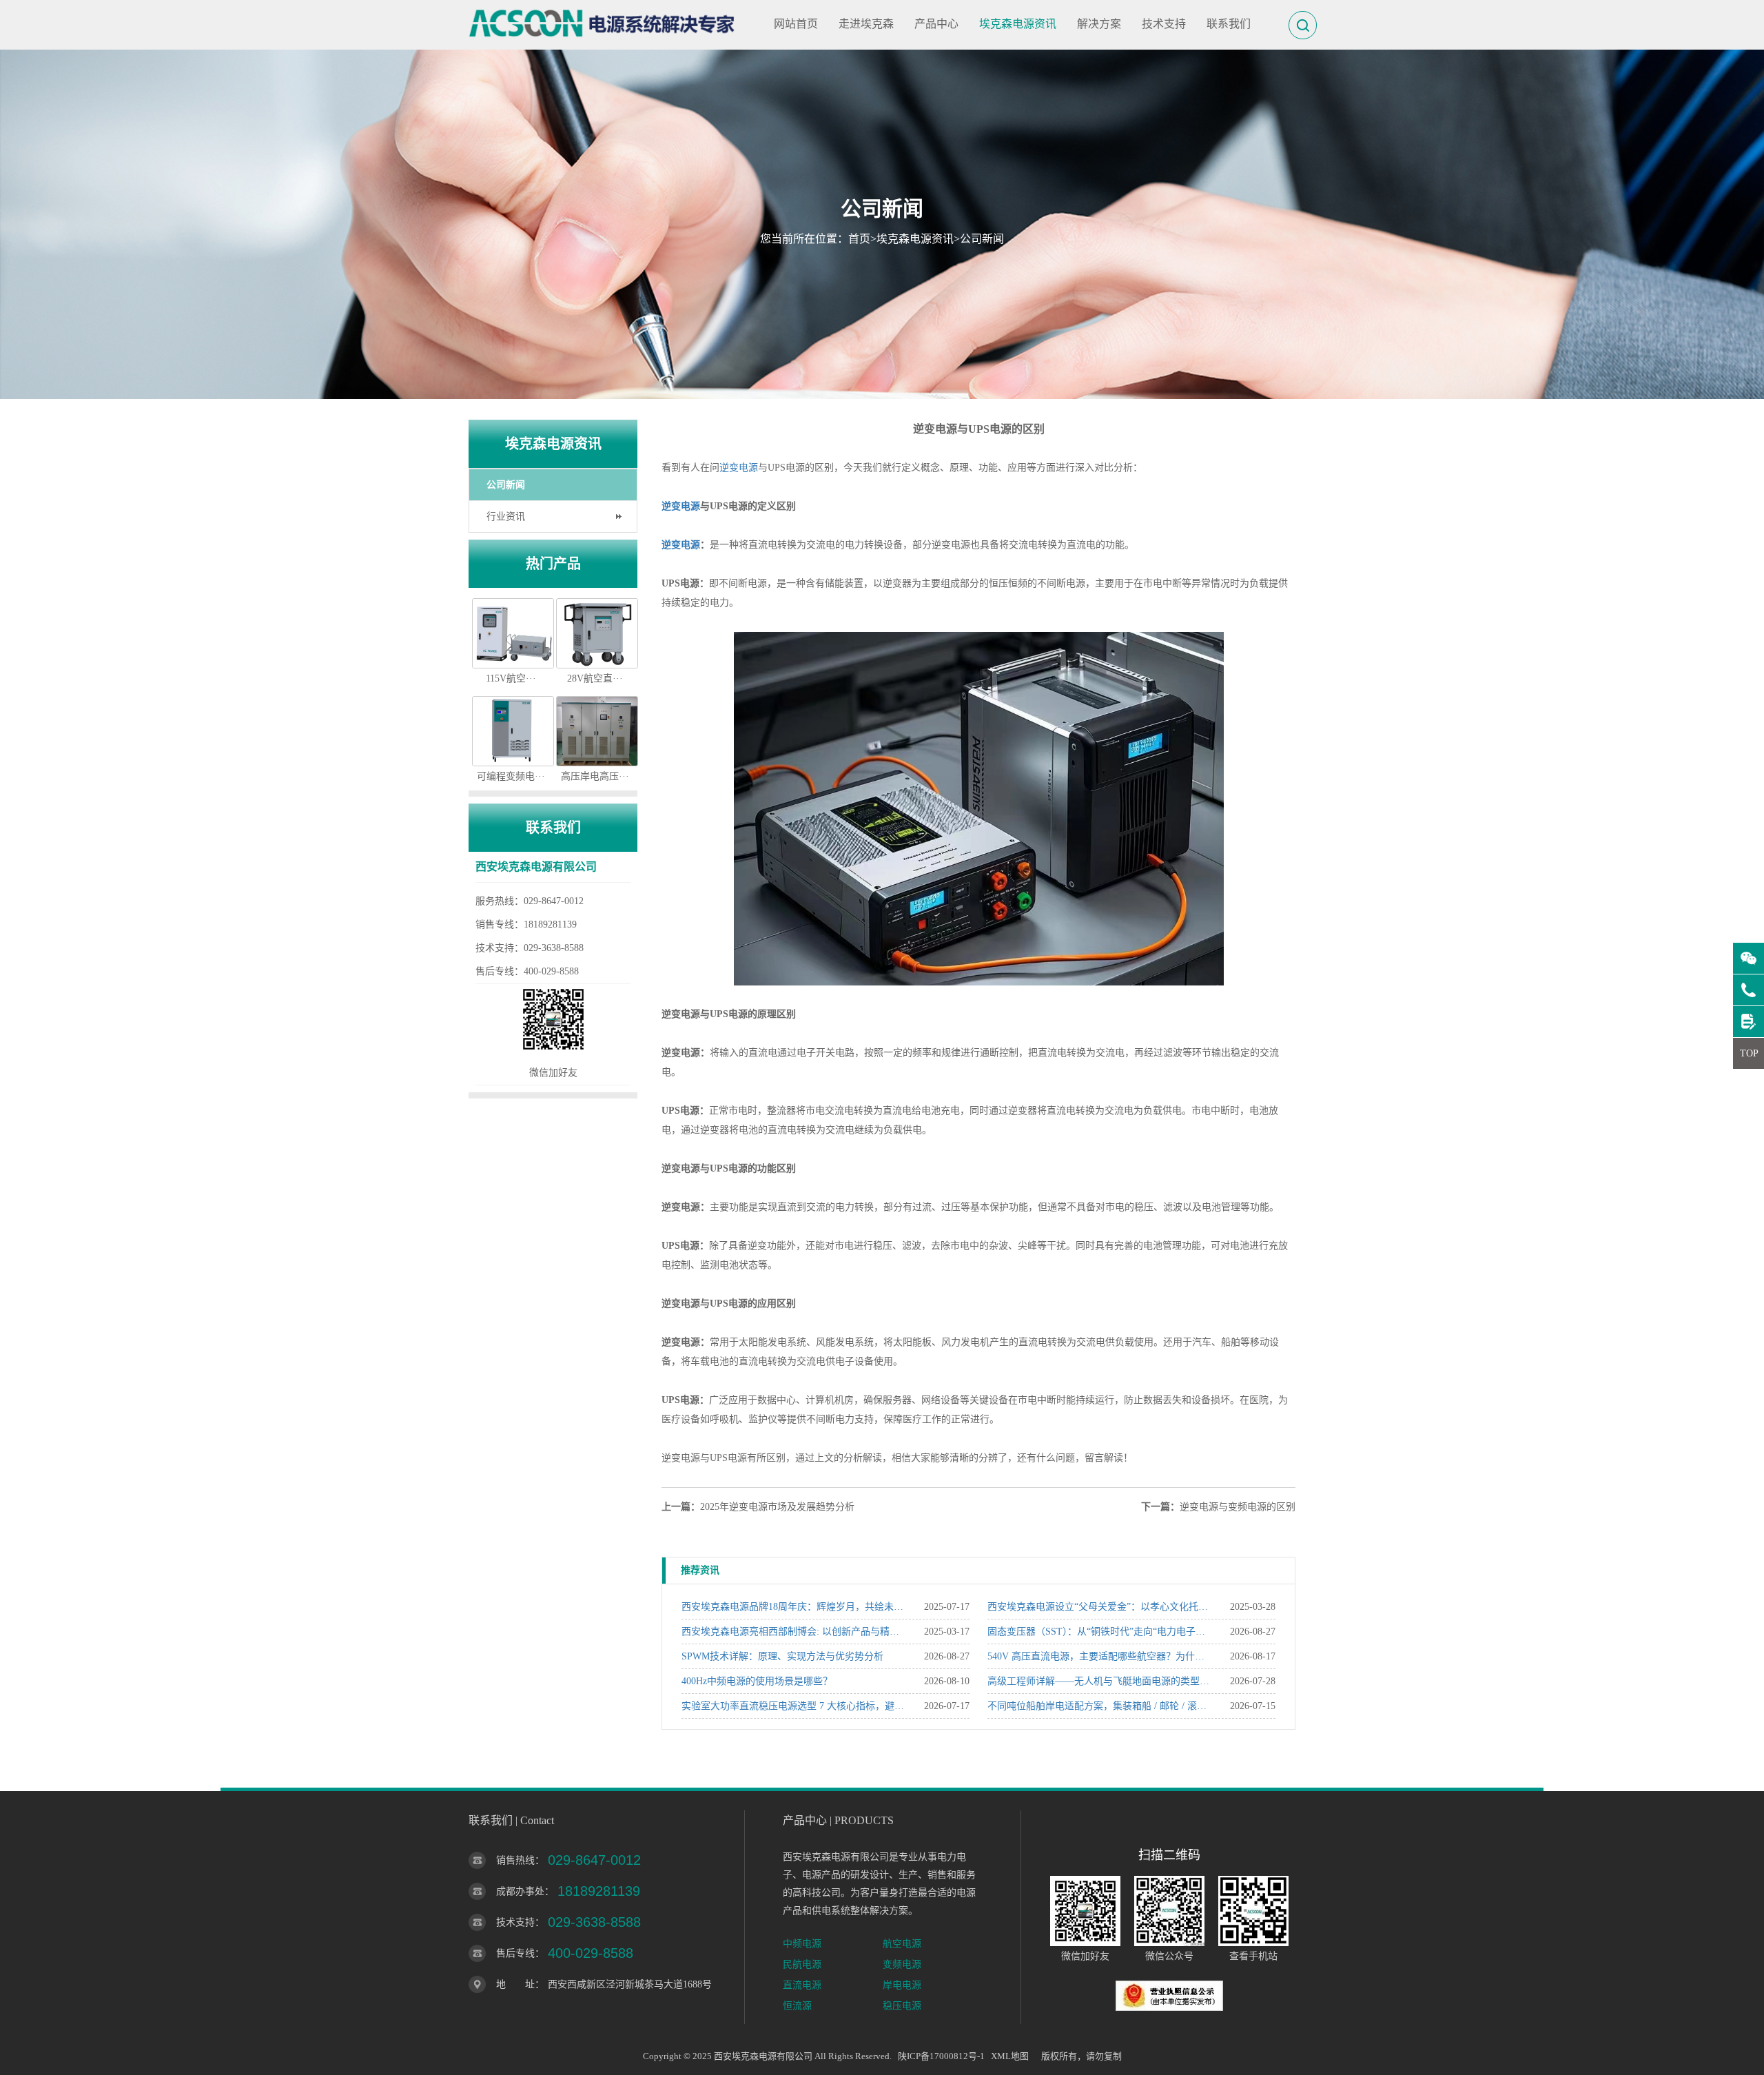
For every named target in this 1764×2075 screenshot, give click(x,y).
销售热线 (515, 1860)
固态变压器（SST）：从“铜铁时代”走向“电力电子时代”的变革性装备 (1099, 1632)
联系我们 (1229, 24)
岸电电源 (902, 1985)
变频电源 (902, 1964)
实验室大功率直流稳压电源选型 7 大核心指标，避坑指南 (793, 1706)
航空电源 (902, 1944)
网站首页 (796, 24)
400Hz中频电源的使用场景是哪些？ (757, 1681)
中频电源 (802, 1944)
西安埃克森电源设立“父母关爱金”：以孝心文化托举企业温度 (1099, 1607)
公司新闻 (982, 239)
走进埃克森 (866, 24)
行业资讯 (506, 517)
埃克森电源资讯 (1018, 24)
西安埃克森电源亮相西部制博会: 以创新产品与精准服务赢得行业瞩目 (793, 1632)
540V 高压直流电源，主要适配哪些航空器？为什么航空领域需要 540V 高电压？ (1099, 1656)
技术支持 (1164, 24)
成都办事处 (520, 1891)
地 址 (515, 1984)
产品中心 (936, 24)
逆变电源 (739, 468)
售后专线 (515, 1953)
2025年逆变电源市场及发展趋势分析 (777, 1507)
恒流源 (797, 2006)
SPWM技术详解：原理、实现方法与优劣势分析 (782, 1656)
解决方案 (1099, 24)
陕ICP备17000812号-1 (941, 2056)
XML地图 (1010, 2056)
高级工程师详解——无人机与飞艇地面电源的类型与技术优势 (1099, 1681)
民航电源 (802, 1964)
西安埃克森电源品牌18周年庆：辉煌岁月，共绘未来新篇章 (793, 1607)
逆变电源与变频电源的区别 (1238, 1507)
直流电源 (802, 1985)
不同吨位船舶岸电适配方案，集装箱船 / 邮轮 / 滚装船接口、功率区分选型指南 (1099, 1706)
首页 (859, 239)
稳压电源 (902, 2006)
